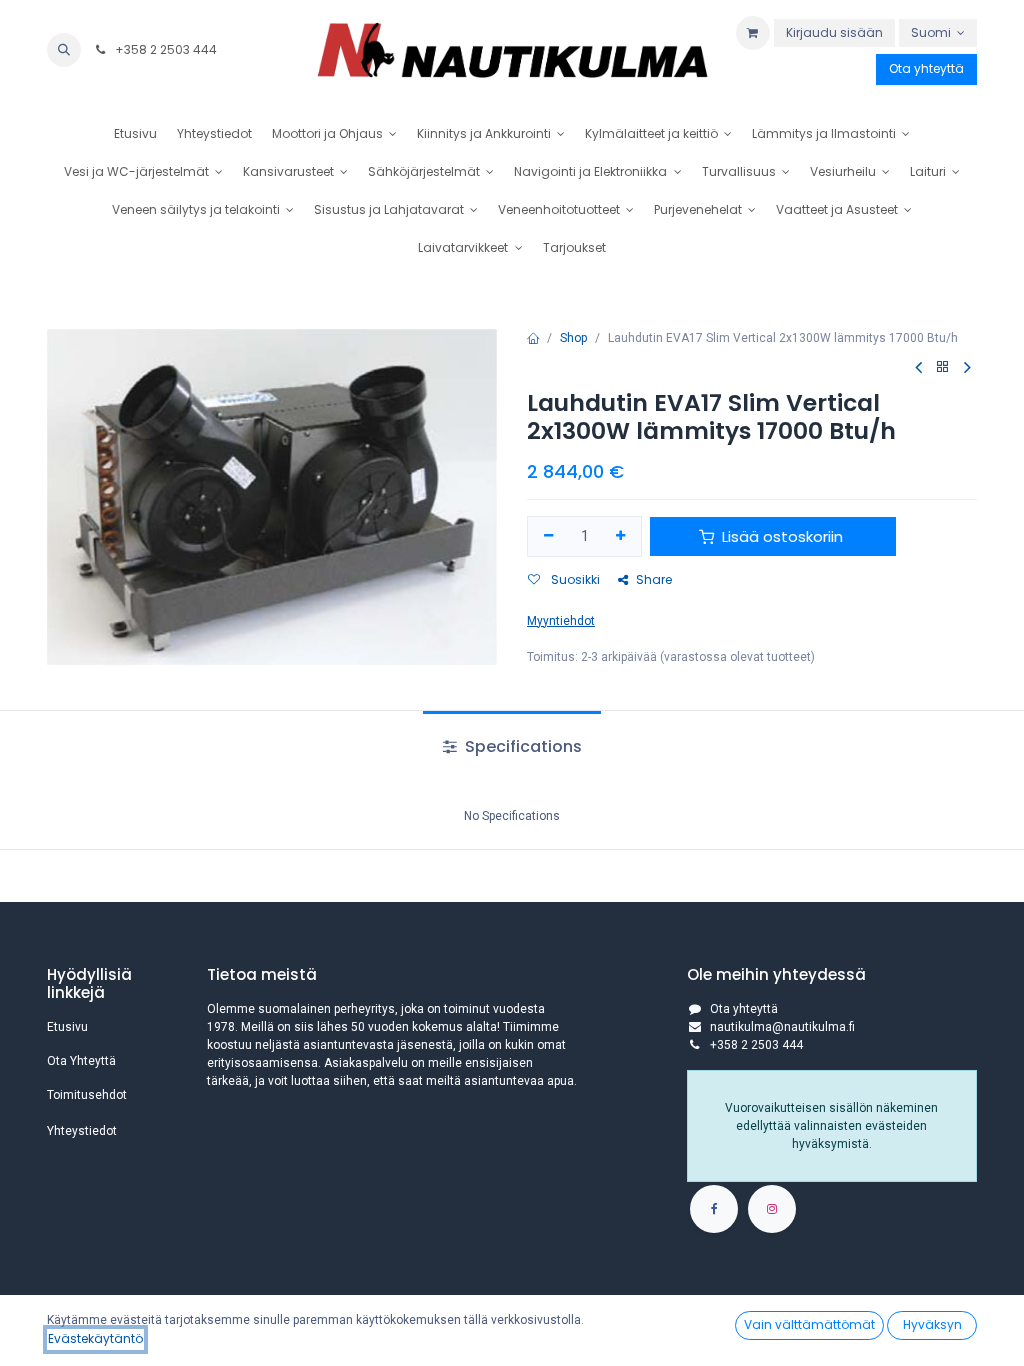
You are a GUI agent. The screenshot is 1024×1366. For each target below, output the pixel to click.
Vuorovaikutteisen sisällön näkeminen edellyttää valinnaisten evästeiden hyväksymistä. (831, 1126)
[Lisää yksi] (621, 536)
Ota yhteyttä (926, 68)
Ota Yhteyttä (81, 1061)
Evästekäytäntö (95, 1338)
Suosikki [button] (574, 579)
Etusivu (67, 1027)
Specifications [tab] (521, 746)
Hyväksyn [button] (932, 1324)
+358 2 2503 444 (164, 49)
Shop (573, 338)
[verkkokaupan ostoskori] (753, 33)
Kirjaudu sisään (834, 32)
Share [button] (654, 579)
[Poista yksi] (548, 536)
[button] (64, 50)
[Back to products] (943, 367)
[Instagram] (772, 1209)
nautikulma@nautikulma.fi (782, 1027)
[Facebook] (714, 1209)
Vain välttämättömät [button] (809, 1324)
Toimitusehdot (87, 1095)
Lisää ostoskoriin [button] (782, 536)
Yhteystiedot (82, 1131)
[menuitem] (135, 134)
